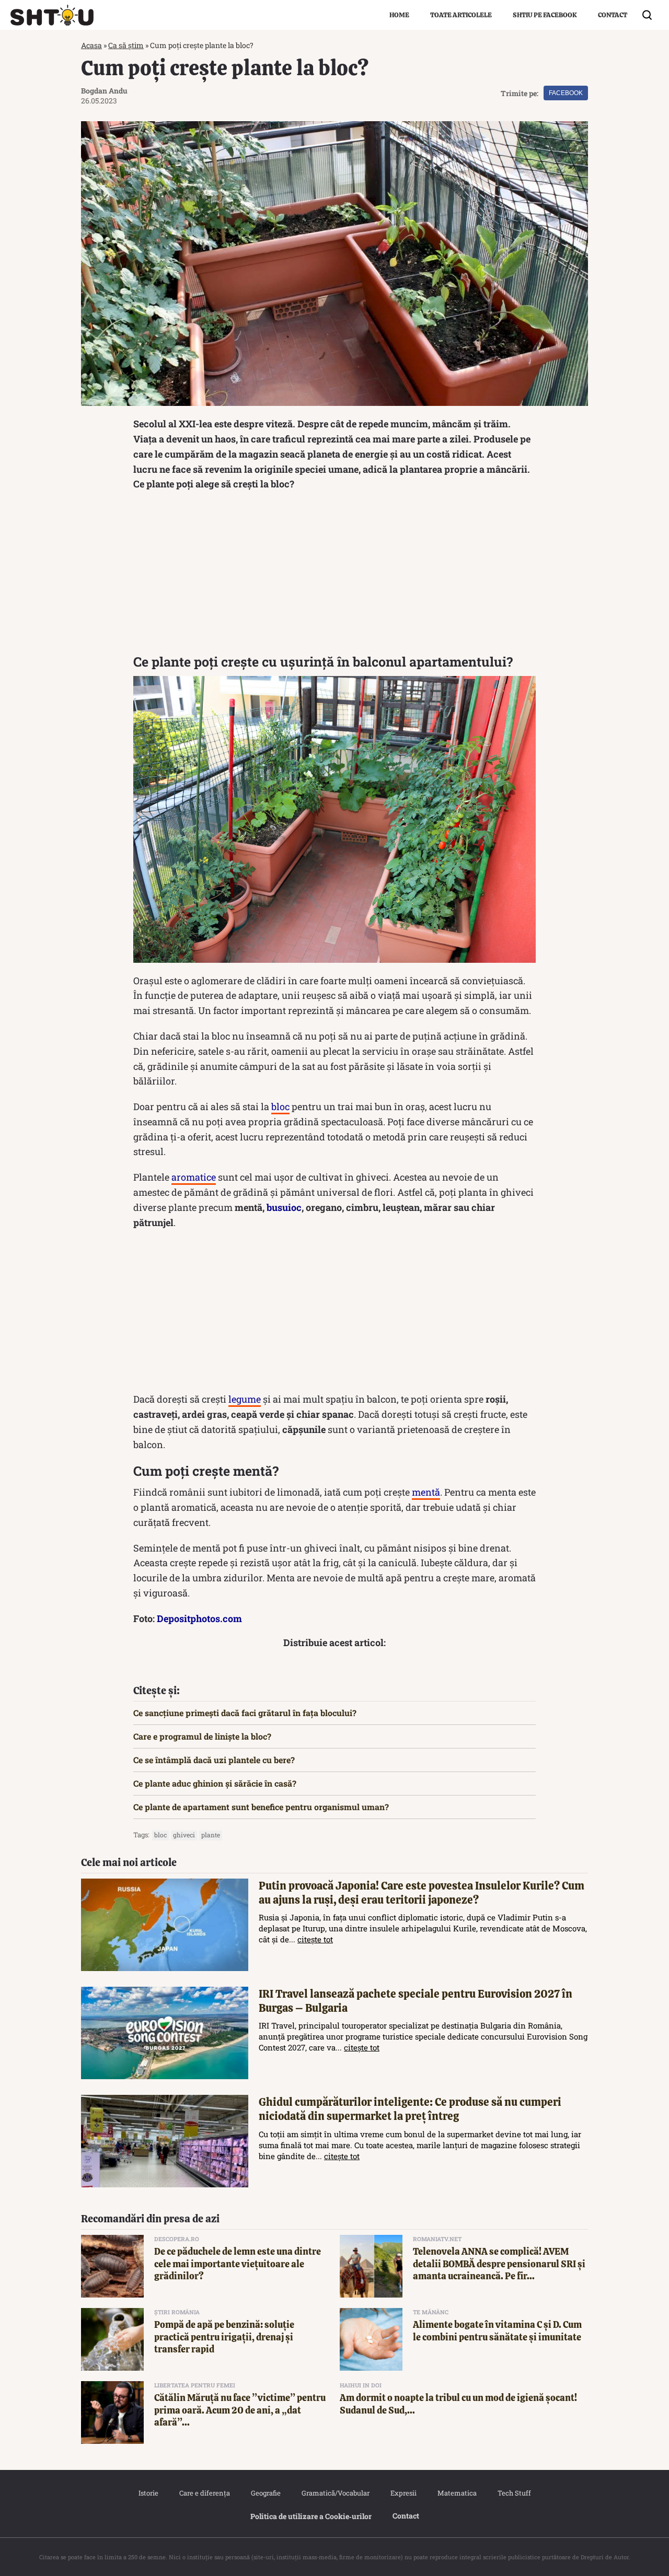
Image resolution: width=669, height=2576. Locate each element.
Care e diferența (205, 2493)
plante (211, 1835)
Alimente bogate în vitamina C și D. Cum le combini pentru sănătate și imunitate (497, 2330)
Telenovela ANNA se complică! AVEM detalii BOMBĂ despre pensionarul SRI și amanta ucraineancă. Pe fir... (499, 2264)
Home (399, 15)
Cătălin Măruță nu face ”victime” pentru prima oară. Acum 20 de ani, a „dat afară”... (240, 2410)
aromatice (194, 1177)
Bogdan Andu (104, 91)
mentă (426, 1492)
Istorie (148, 2493)
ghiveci (184, 1835)
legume (245, 1399)
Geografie (266, 2493)
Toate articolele (461, 15)
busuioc (284, 1207)
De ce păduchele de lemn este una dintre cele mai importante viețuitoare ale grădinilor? (238, 2264)
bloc (280, 1106)
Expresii (403, 2493)
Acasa (91, 45)
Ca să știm (126, 45)
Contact (613, 15)
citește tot (315, 1939)
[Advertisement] (334, 575)
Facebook (566, 93)
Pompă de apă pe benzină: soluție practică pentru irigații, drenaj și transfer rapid (224, 2337)
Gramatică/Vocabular (336, 2493)
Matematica (457, 2493)
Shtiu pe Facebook (545, 15)
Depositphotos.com (199, 1618)
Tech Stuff (514, 2493)
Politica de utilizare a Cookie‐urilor (311, 2516)
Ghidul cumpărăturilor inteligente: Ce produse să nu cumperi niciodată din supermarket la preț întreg (410, 2109)
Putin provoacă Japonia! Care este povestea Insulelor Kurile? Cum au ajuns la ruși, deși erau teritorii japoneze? (422, 1893)
